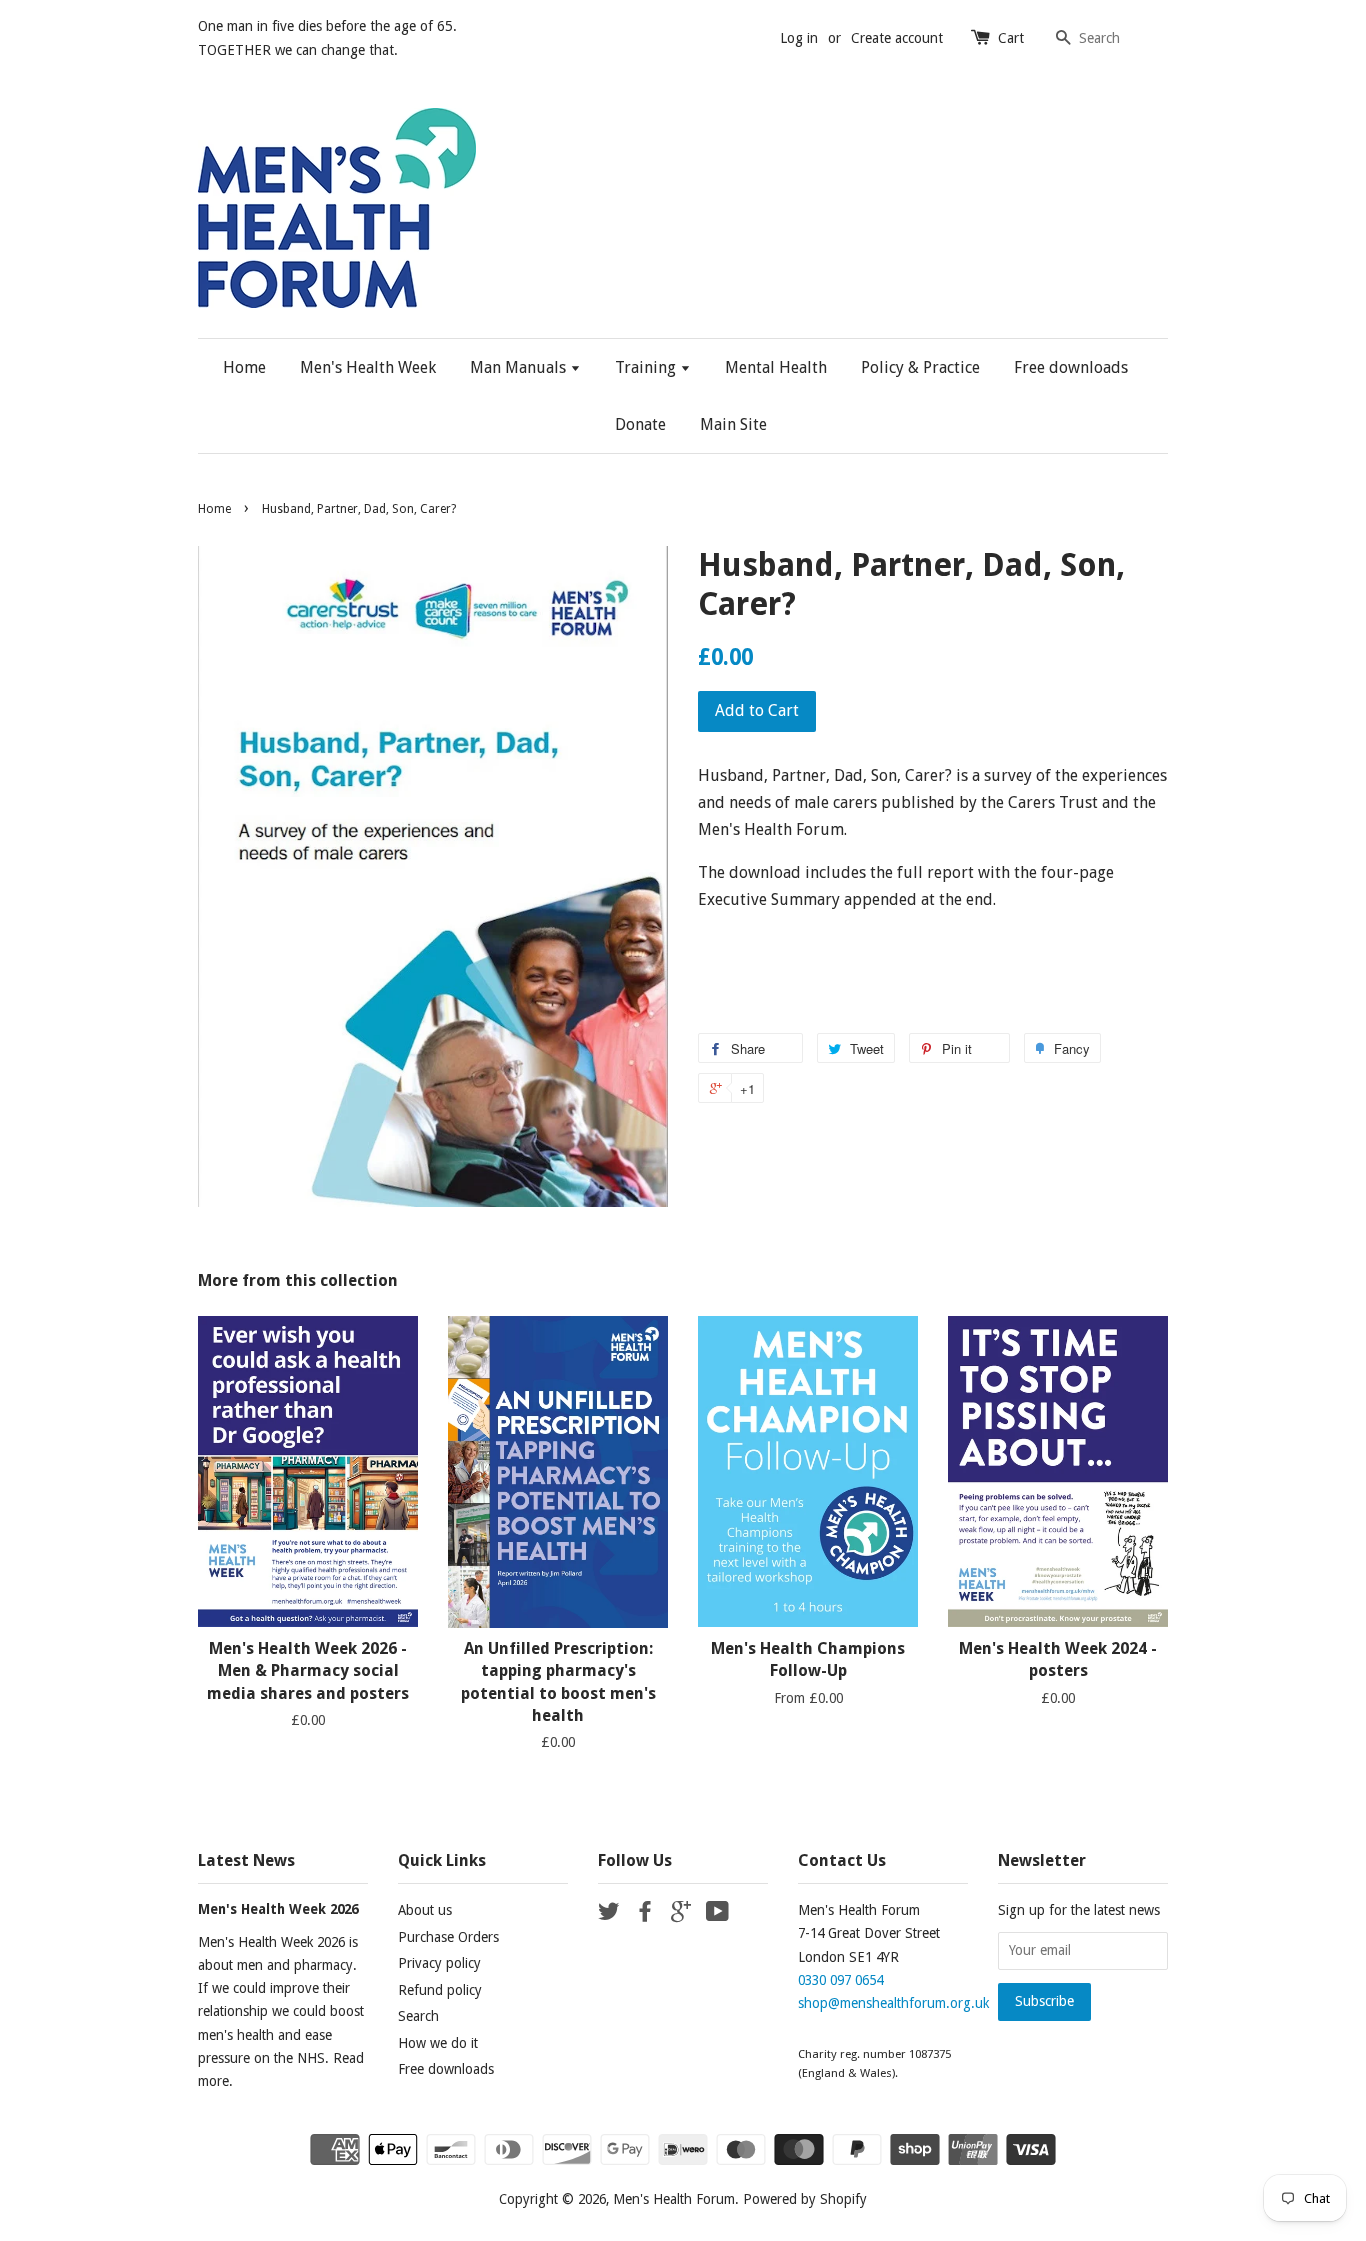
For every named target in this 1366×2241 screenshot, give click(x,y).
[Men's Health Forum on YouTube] (717, 1915)
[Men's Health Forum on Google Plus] (681, 1915)
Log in (799, 38)
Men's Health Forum (674, 2199)
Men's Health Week (368, 367)
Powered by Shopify (805, 2199)
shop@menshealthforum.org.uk (893, 2003)
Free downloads (1071, 367)
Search (418, 2016)
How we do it (438, 2043)
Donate (640, 424)
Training (647, 367)
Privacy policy (439, 1963)
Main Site (733, 424)
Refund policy (440, 1990)
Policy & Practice (920, 367)
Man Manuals (520, 367)
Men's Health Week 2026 (278, 1909)
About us (425, 1910)
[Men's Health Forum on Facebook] (645, 1915)
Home (244, 367)
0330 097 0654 (840, 1980)
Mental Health (776, 367)
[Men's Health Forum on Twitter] (609, 1915)
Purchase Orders (448, 1937)
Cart (1011, 38)
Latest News (246, 1860)
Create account (897, 38)
